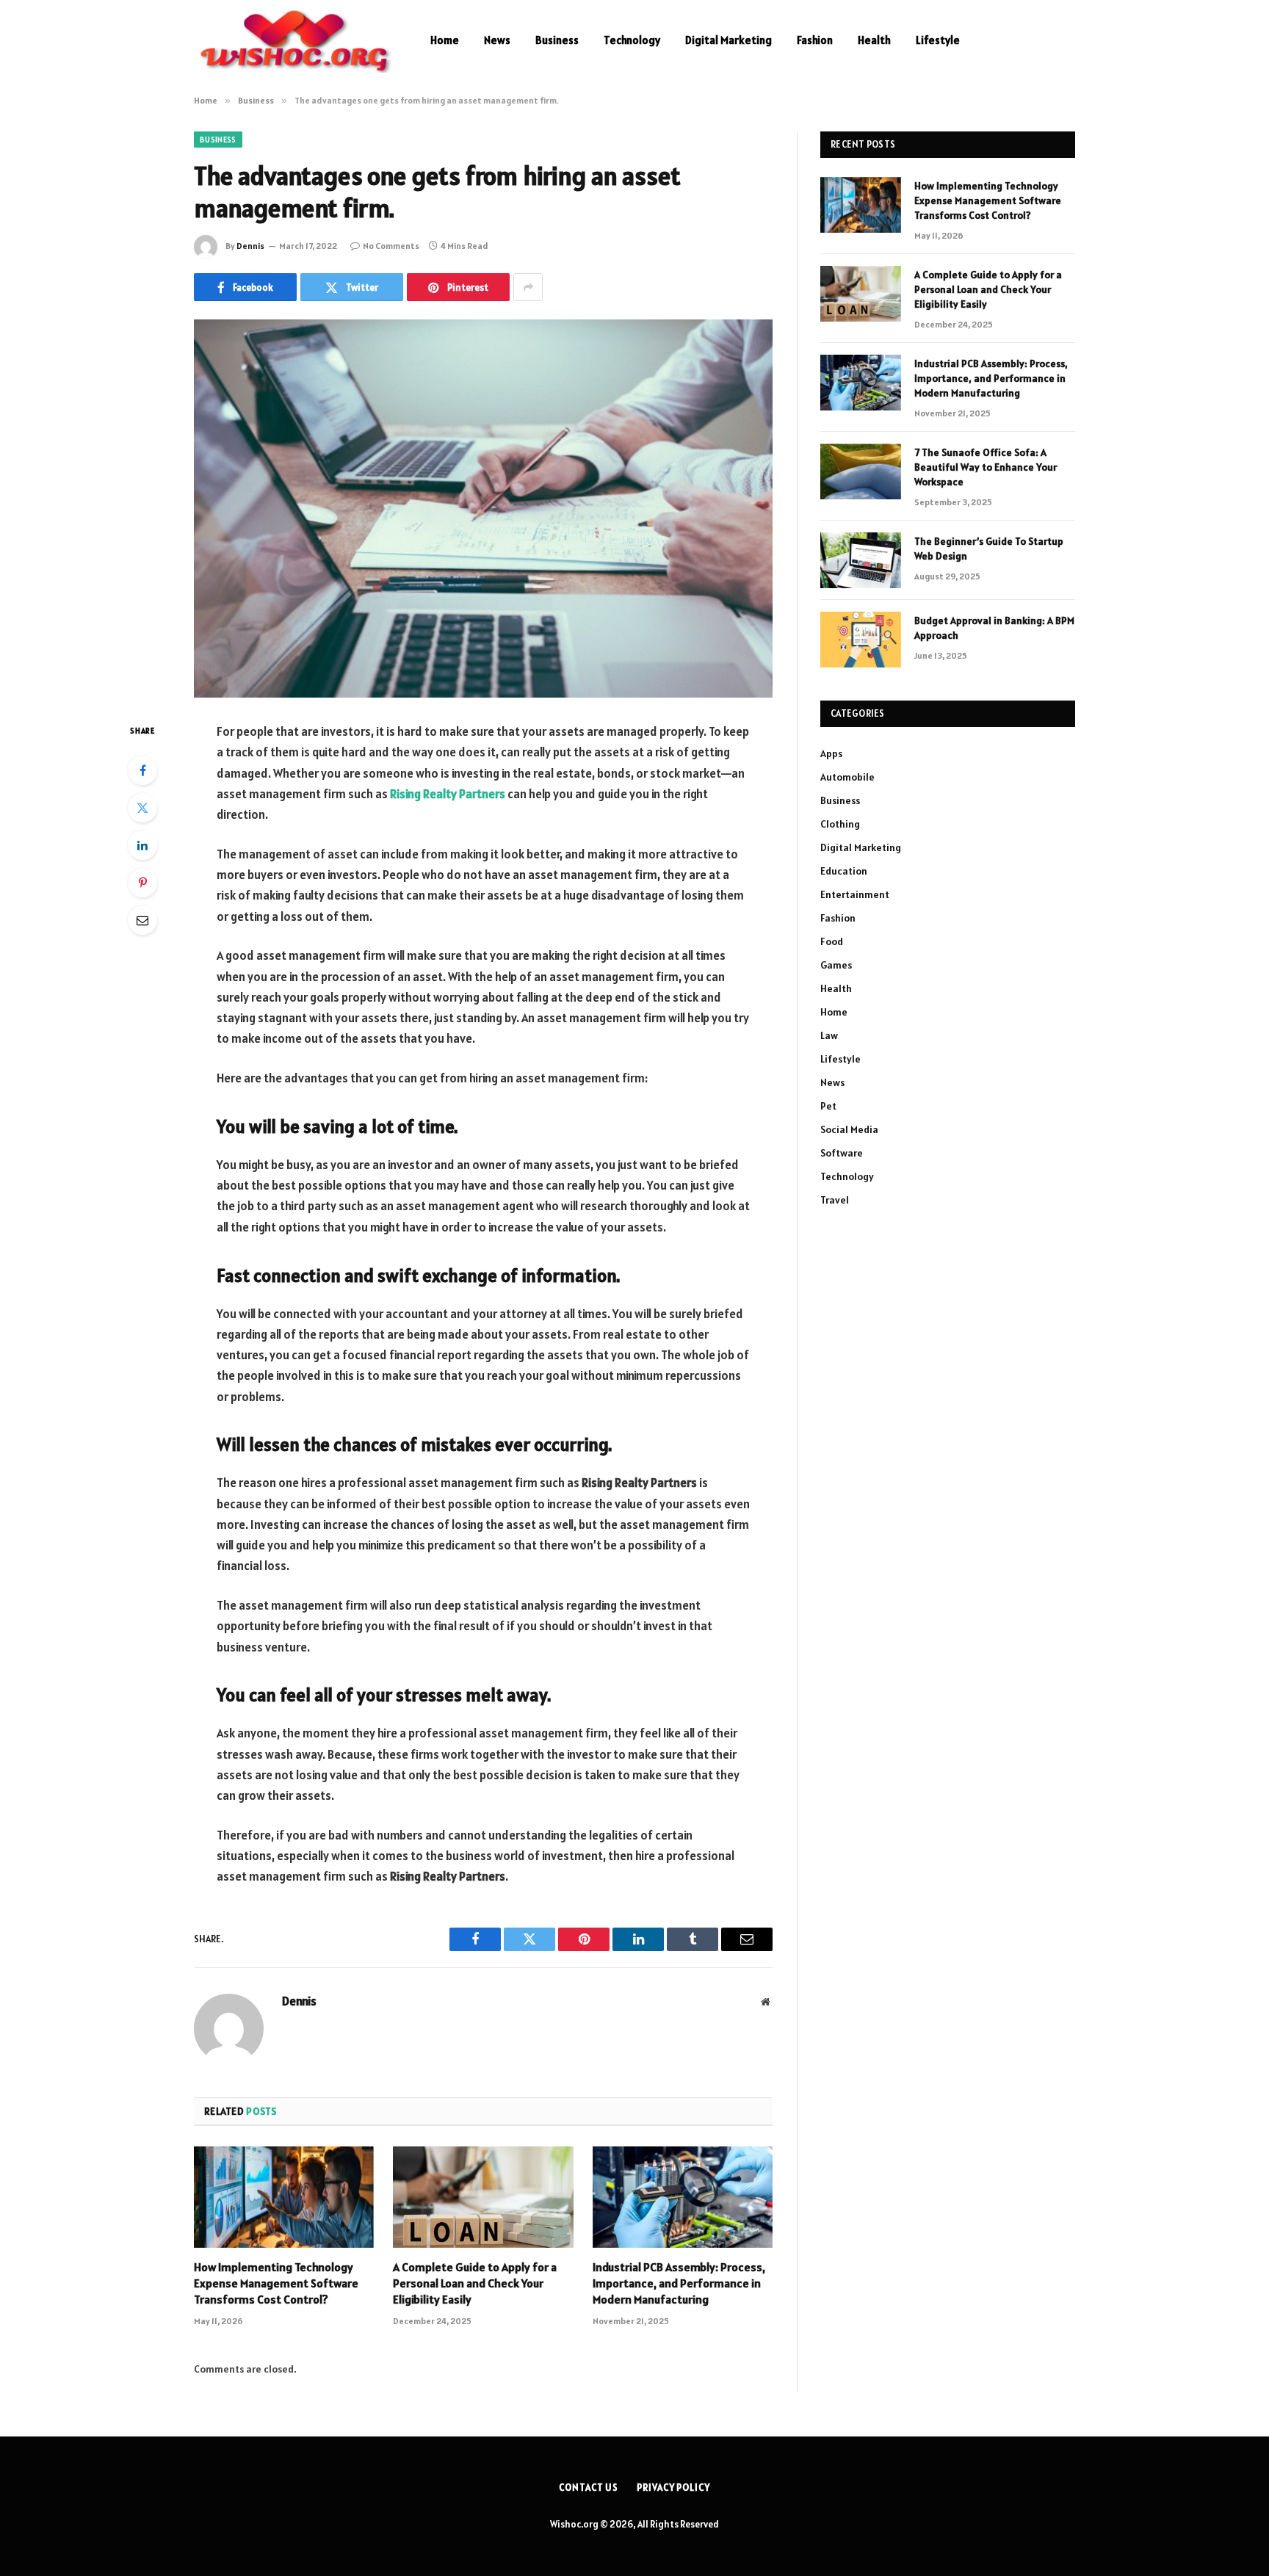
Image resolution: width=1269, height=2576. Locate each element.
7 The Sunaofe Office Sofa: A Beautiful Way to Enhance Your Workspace (986, 467)
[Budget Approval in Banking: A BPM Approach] (861, 640)
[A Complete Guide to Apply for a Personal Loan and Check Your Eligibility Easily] (483, 2197)
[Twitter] (142, 808)
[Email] (142, 920)
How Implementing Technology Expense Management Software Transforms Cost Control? (276, 2283)
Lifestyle (938, 40)
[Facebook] (142, 770)
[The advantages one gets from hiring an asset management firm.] (483, 509)
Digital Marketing (728, 40)
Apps (831, 753)
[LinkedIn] (142, 845)
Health (874, 40)
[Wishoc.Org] (293, 40)
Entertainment (855, 894)
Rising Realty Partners (448, 794)
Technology (632, 40)
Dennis (250, 246)
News (497, 40)
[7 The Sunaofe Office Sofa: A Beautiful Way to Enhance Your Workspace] (861, 471)
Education (844, 871)
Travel (835, 1200)
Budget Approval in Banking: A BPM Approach (994, 628)
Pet (828, 1106)
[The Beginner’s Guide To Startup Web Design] (861, 560)
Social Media (849, 1129)
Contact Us (589, 2488)
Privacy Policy (673, 2488)
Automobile (847, 777)
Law (829, 1035)
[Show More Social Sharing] (528, 287)
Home (445, 40)
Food (832, 941)
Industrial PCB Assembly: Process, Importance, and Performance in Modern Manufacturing (679, 2283)
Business (557, 40)
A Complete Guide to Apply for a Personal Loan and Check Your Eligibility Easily (475, 2283)
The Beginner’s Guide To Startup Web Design (989, 549)
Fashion (815, 40)
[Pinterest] (142, 883)
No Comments (391, 246)
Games (836, 965)
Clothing (840, 824)
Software (842, 1153)
